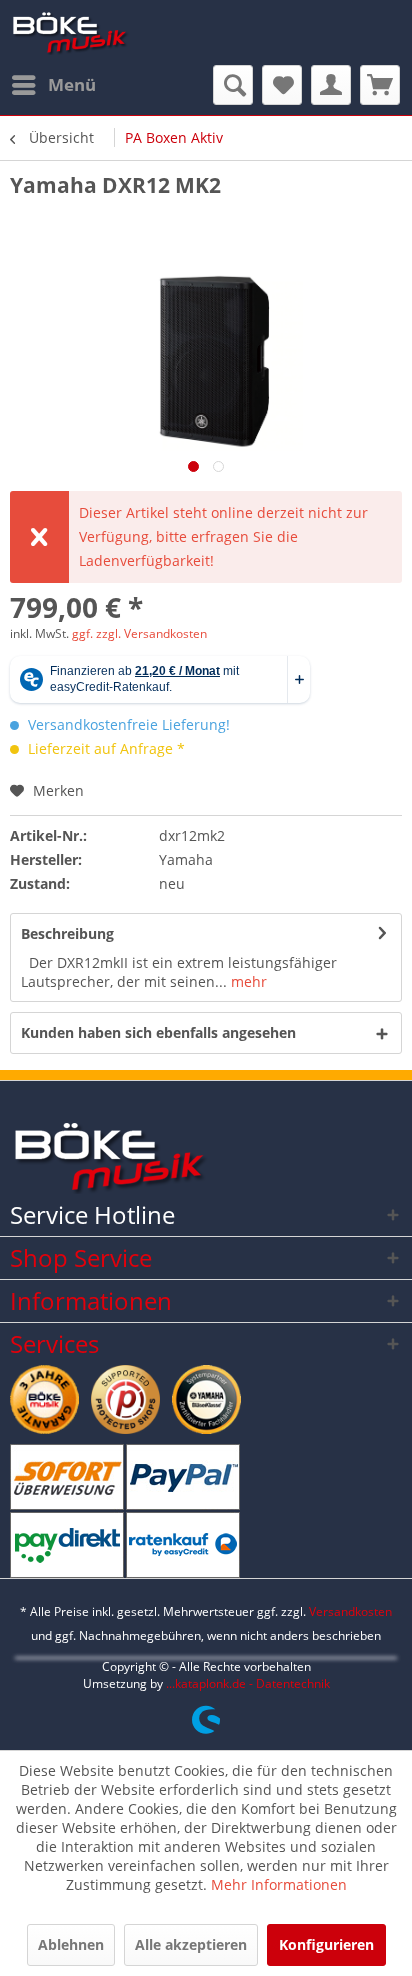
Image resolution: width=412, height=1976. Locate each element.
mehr (247, 981)
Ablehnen (71, 1944)
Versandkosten (350, 1611)
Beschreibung (67, 933)
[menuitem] (53, 85)
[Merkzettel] (282, 85)
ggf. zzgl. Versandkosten (139, 633)
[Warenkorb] (380, 85)
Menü (72, 84)
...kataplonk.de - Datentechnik (248, 1683)
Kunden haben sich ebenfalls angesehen (158, 1032)
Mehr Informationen (279, 1884)
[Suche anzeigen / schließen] (233, 85)
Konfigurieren (326, 1944)
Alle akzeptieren (191, 1944)
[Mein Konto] (331, 85)
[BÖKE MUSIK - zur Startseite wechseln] (70, 32)
